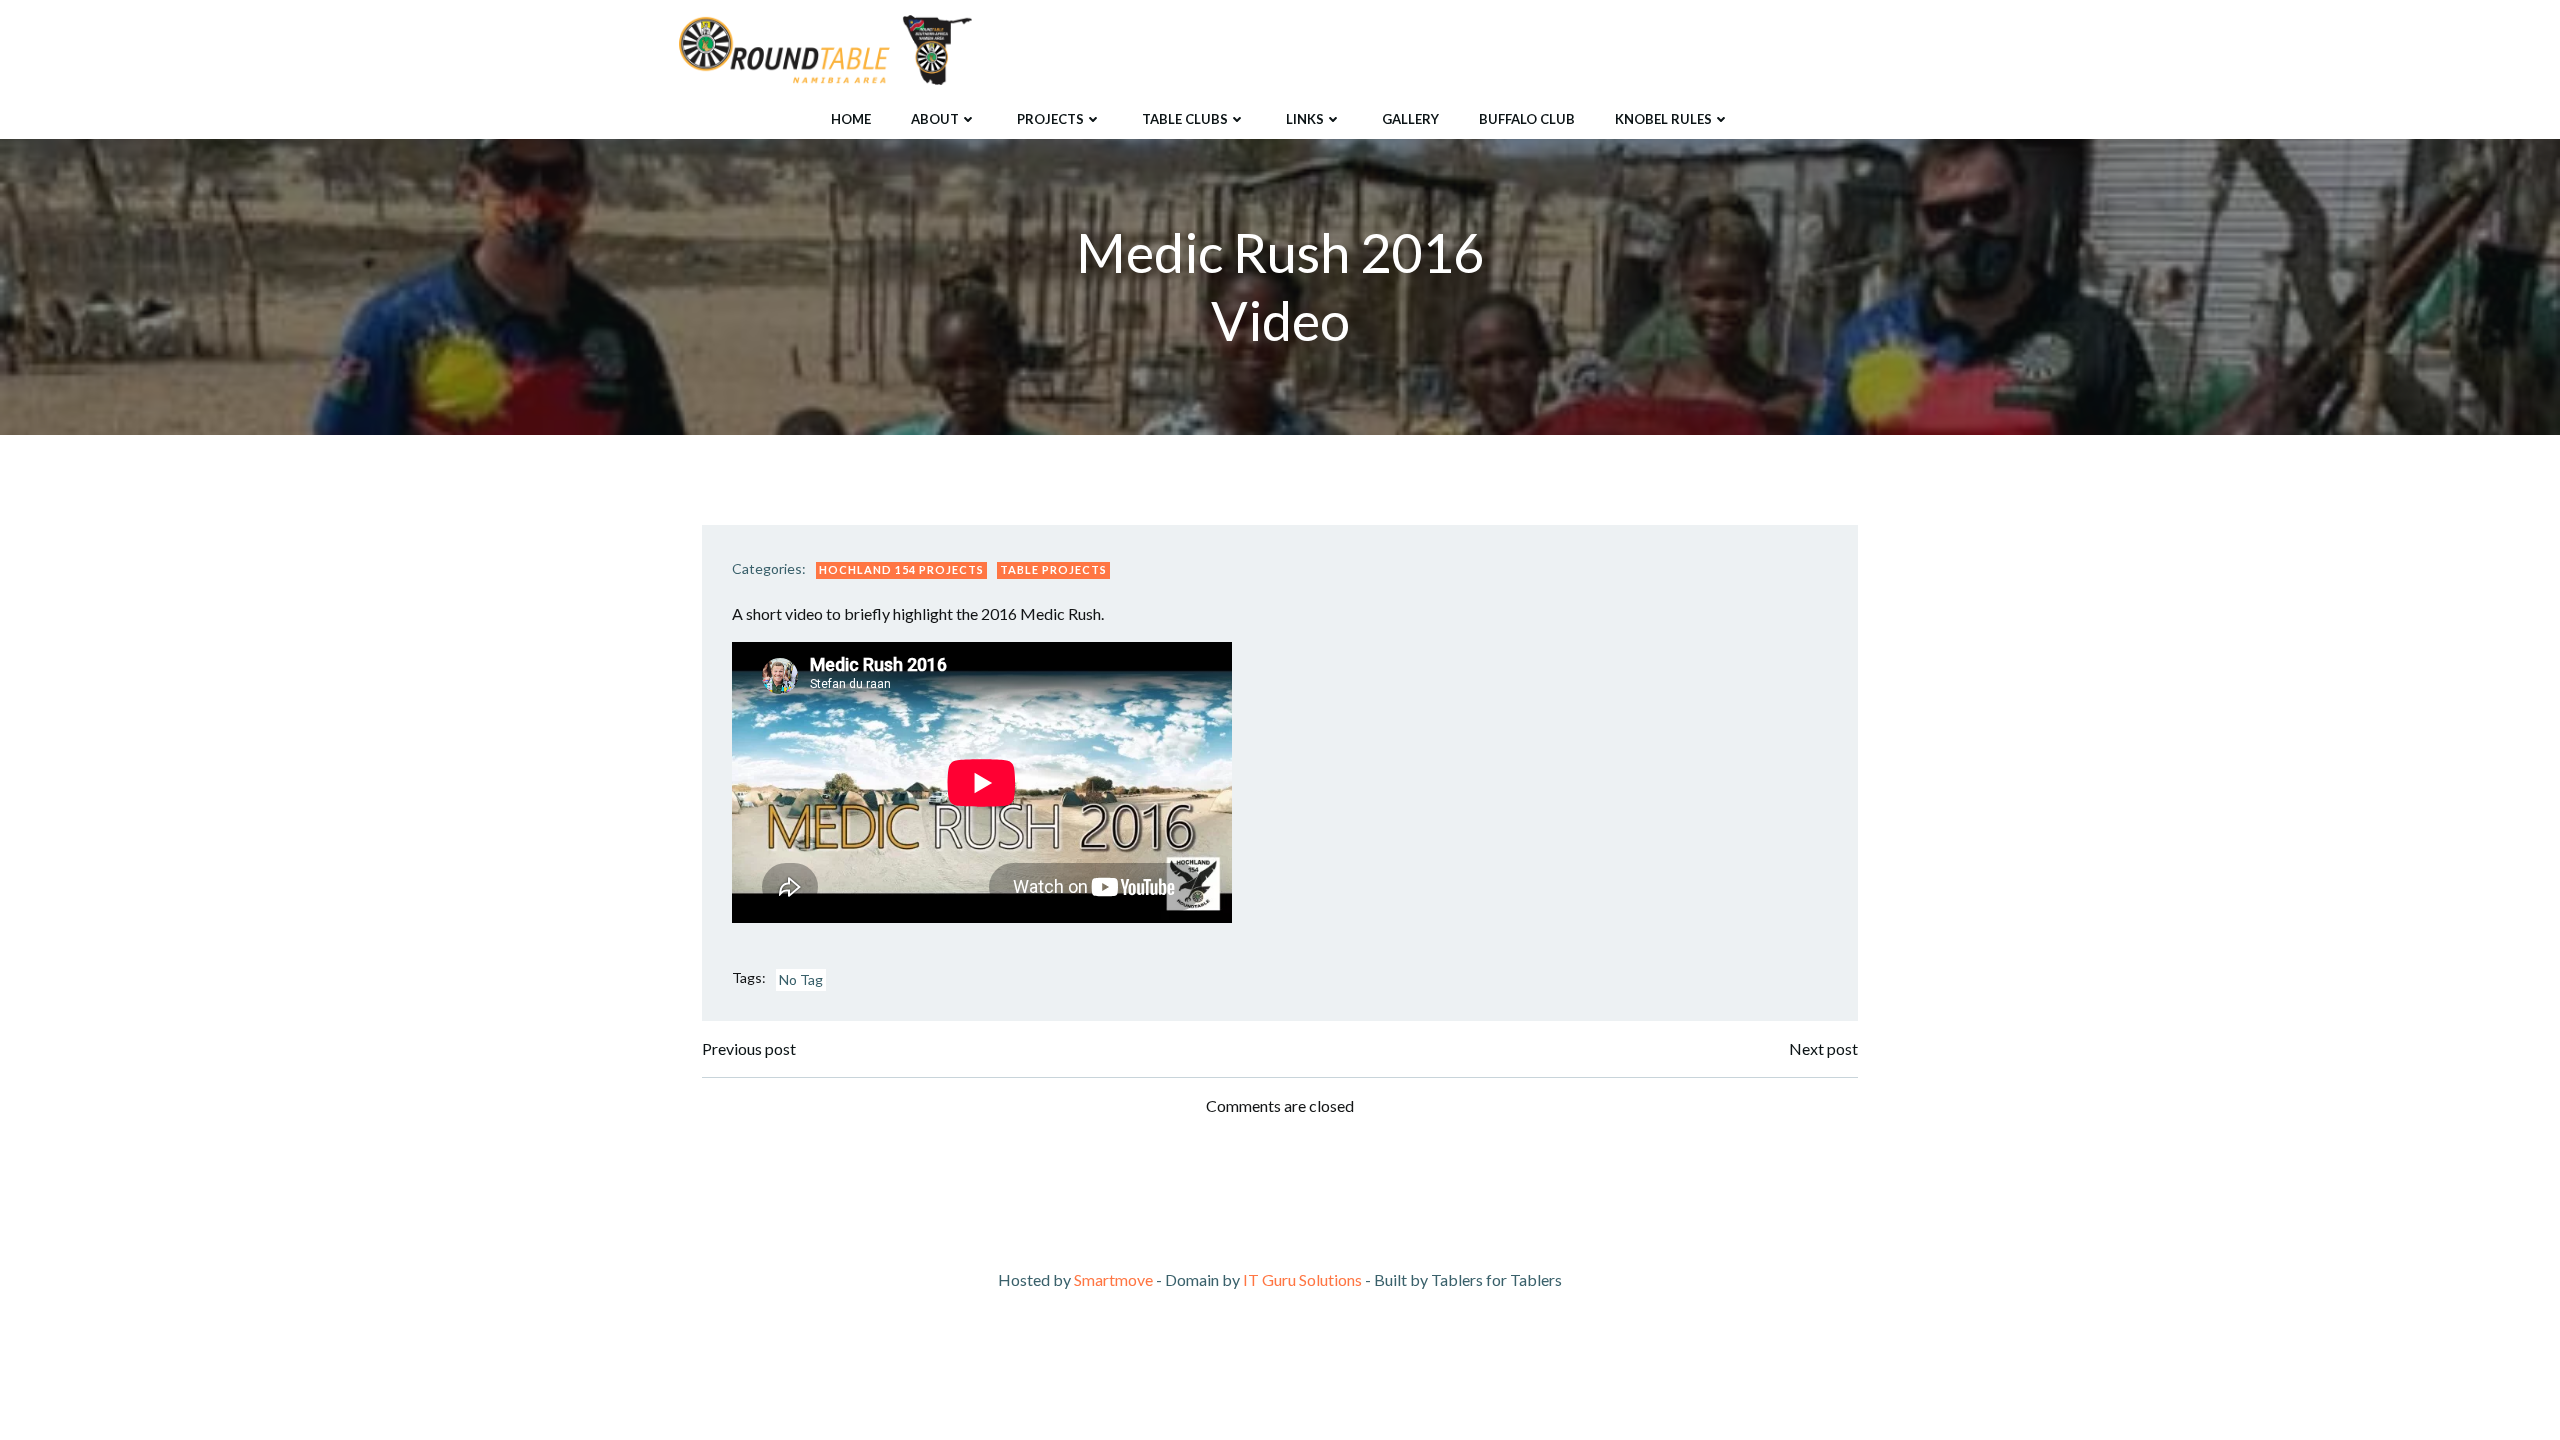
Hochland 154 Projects (901, 569)
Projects (1050, 119)
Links (1305, 119)
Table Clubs (1185, 119)
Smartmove (1113, 1279)
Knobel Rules (1663, 119)
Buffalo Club (1527, 119)
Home (851, 119)
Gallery (1410, 119)
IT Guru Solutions (1302, 1279)
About (935, 119)
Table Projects (1053, 569)
